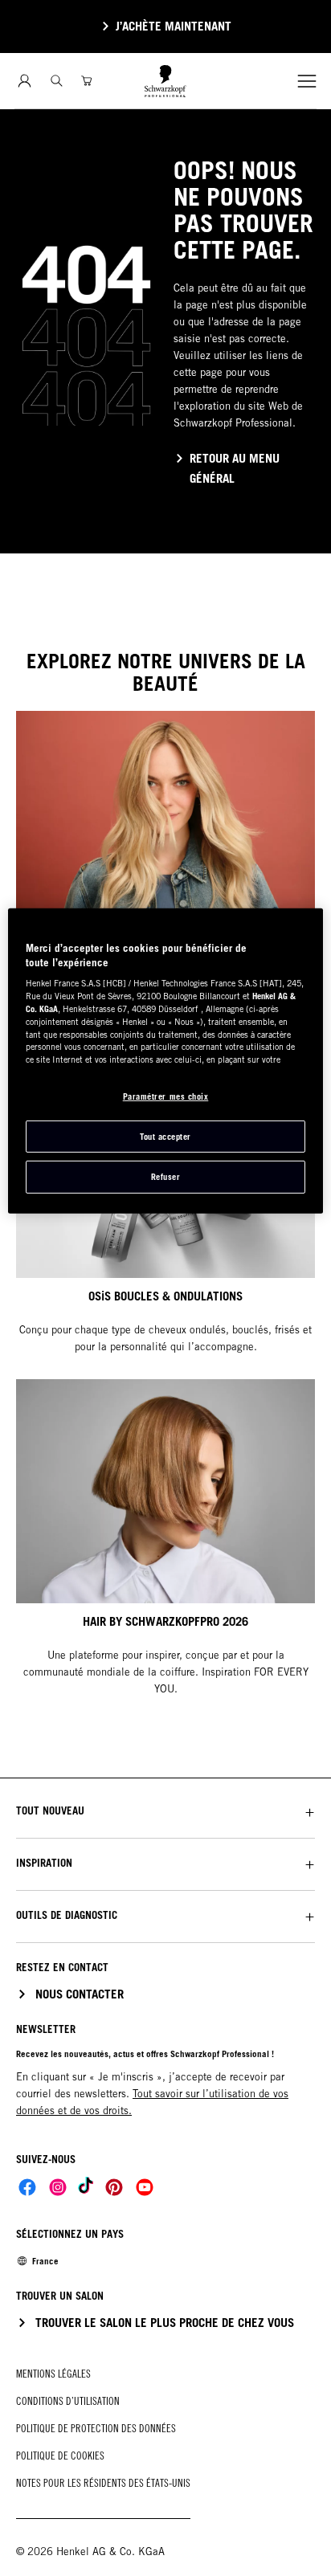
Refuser (166, 1177)
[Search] (57, 81)
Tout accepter (165, 1136)
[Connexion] (25, 81)
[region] (165, 1061)
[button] (165, 1811)
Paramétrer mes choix (166, 1096)
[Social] (27, 2187)
